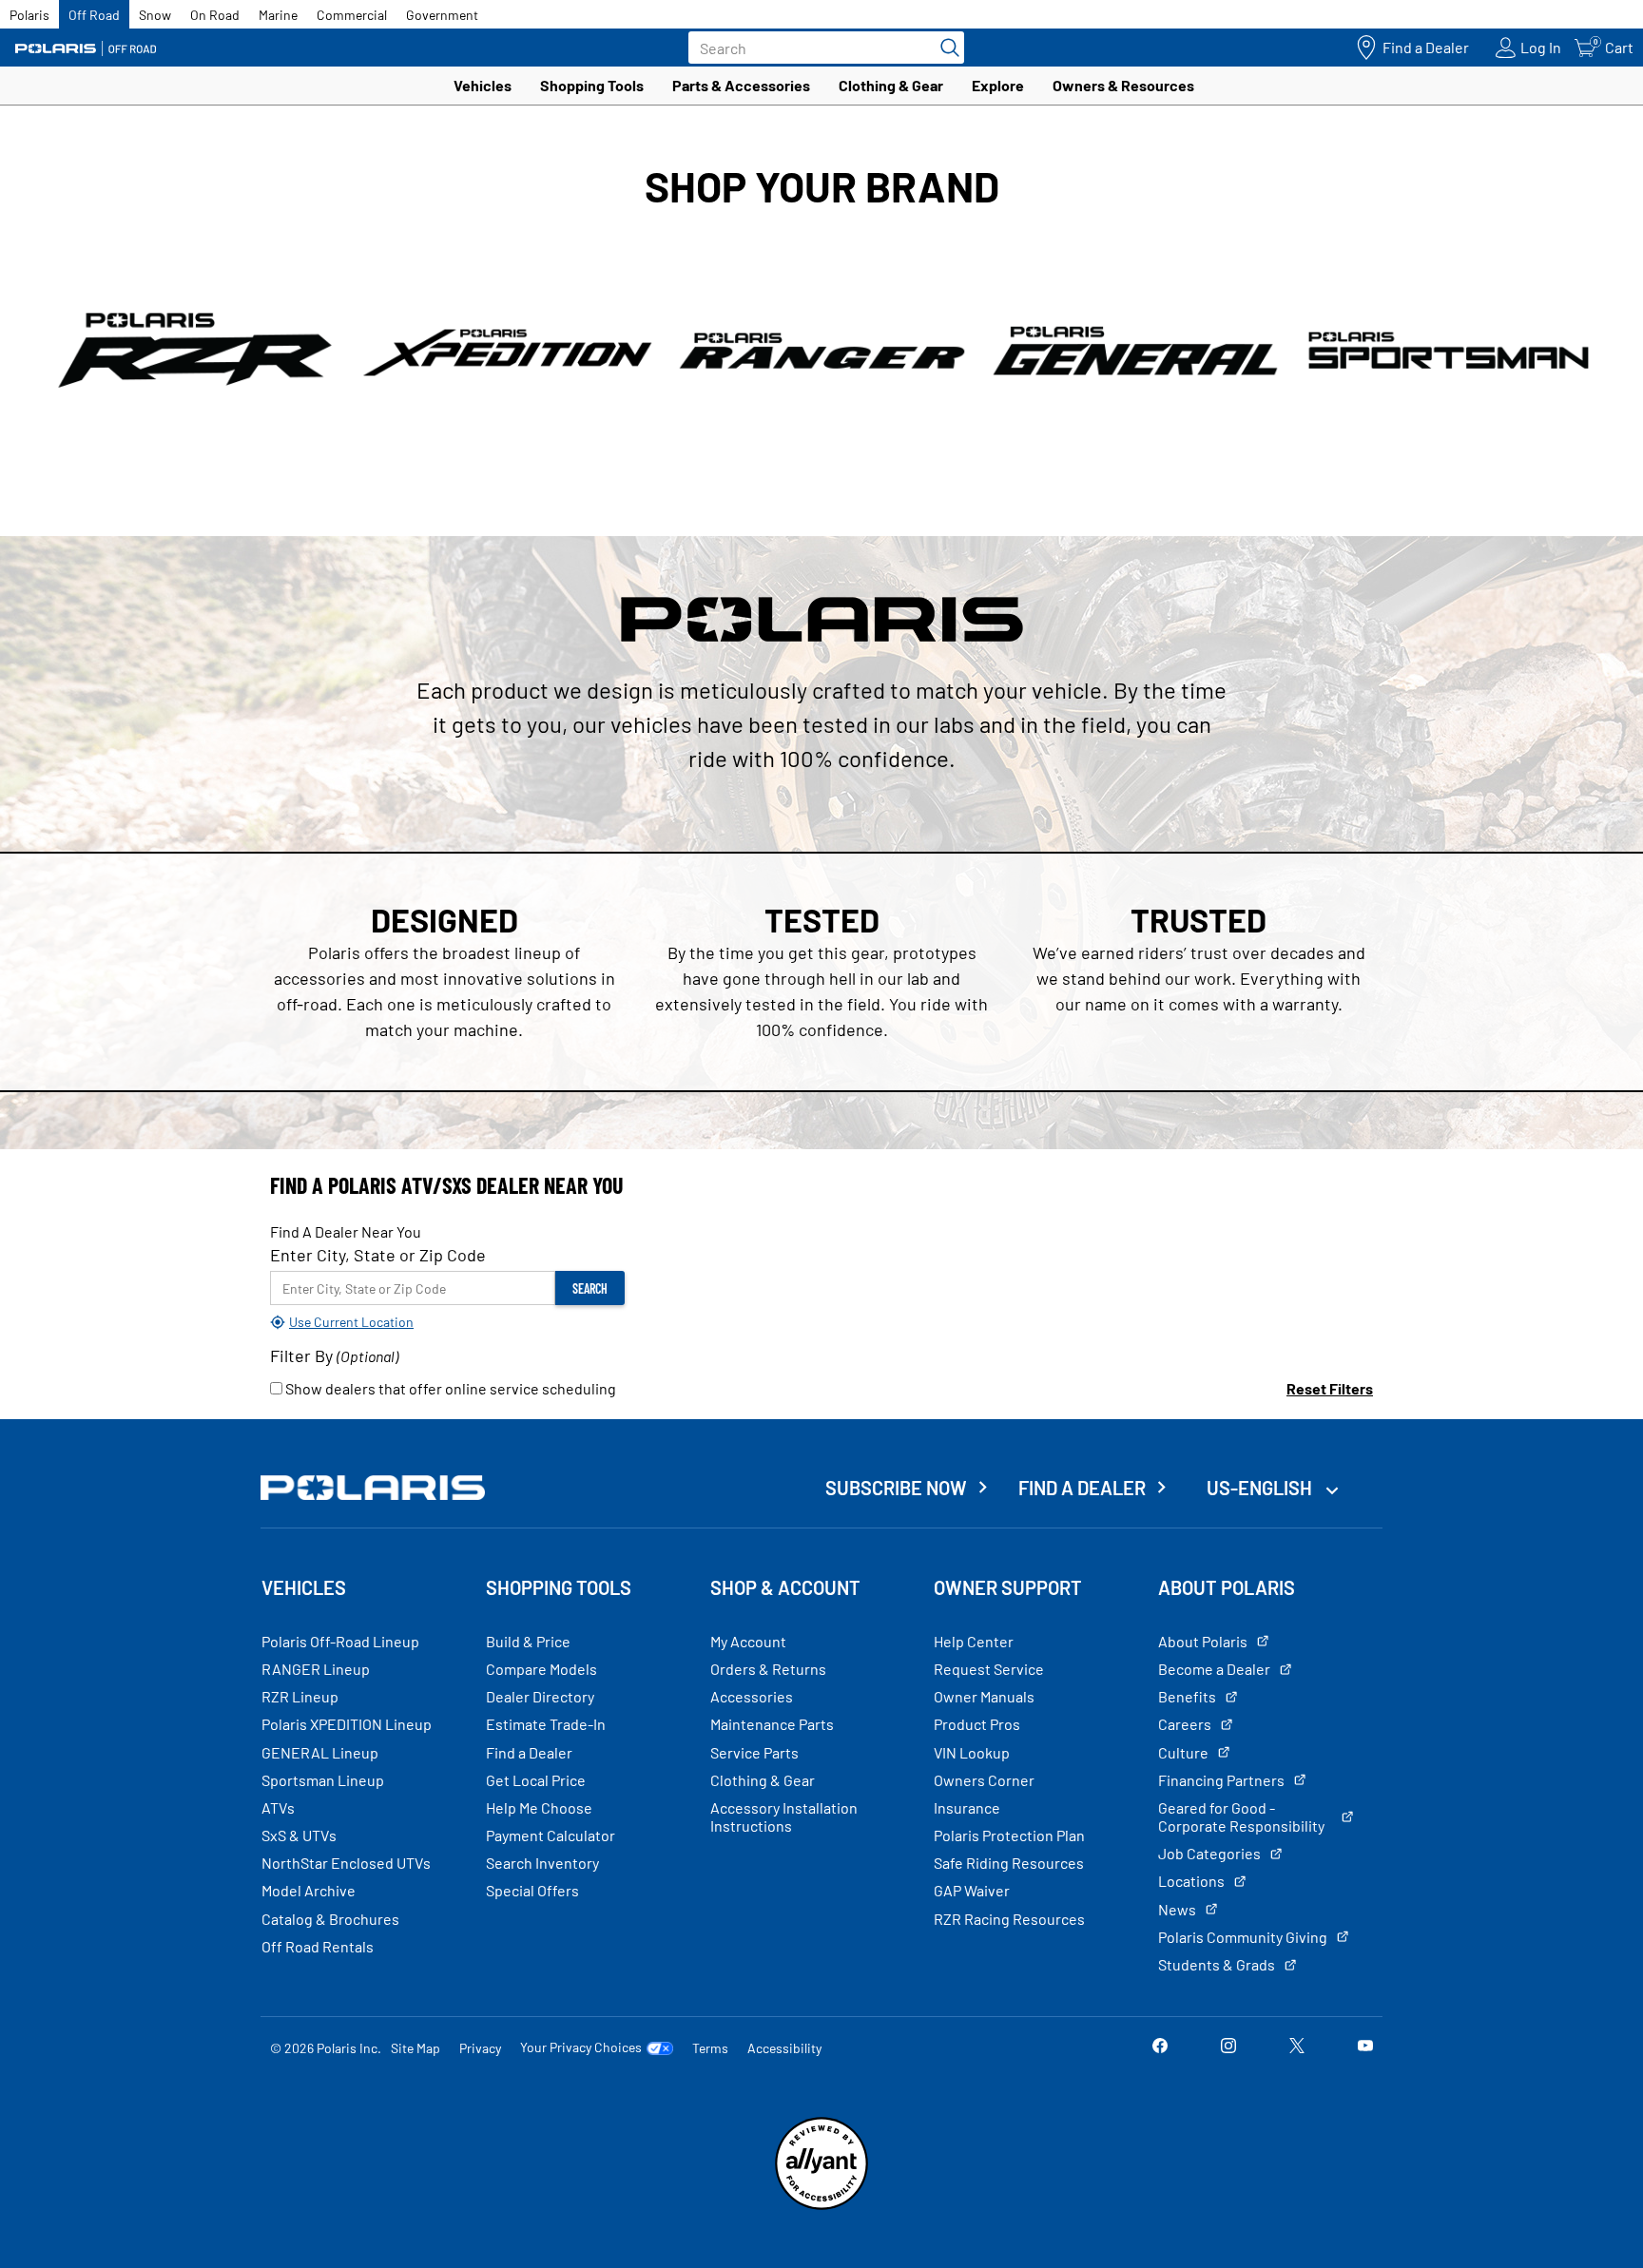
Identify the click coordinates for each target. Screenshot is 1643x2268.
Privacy (480, 2048)
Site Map (416, 2048)
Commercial (352, 15)
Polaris (29, 15)
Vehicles (483, 85)
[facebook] (1160, 2047)
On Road (215, 15)
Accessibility (784, 2048)
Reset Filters (1330, 1388)
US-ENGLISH (1261, 1488)
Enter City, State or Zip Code (378, 1255)
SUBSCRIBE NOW (896, 1488)
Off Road (94, 15)
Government (442, 15)
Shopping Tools (592, 85)
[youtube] (1365, 2047)
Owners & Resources (1123, 85)
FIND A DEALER (1082, 1488)
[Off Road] (86, 48)
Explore (998, 85)
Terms (710, 2048)
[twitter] (1297, 2047)
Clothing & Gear (891, 85)
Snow (155, 15)
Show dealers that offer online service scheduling (449, 1388)
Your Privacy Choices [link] (581, 2047)
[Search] (945, 48)
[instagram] (1228, 2047)
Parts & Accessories (741, 85)
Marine (278, 15)
